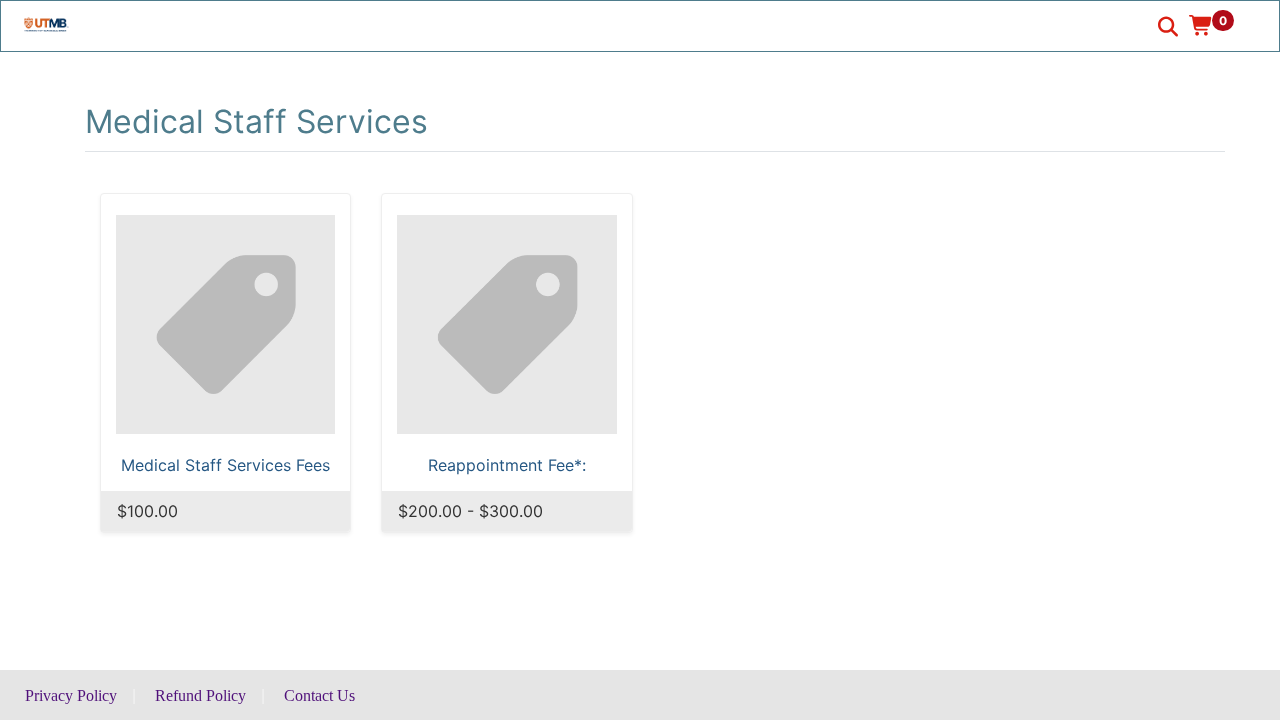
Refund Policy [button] (200, 695)
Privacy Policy (71, 695)
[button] (1218, 25)
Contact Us (319, 695)
